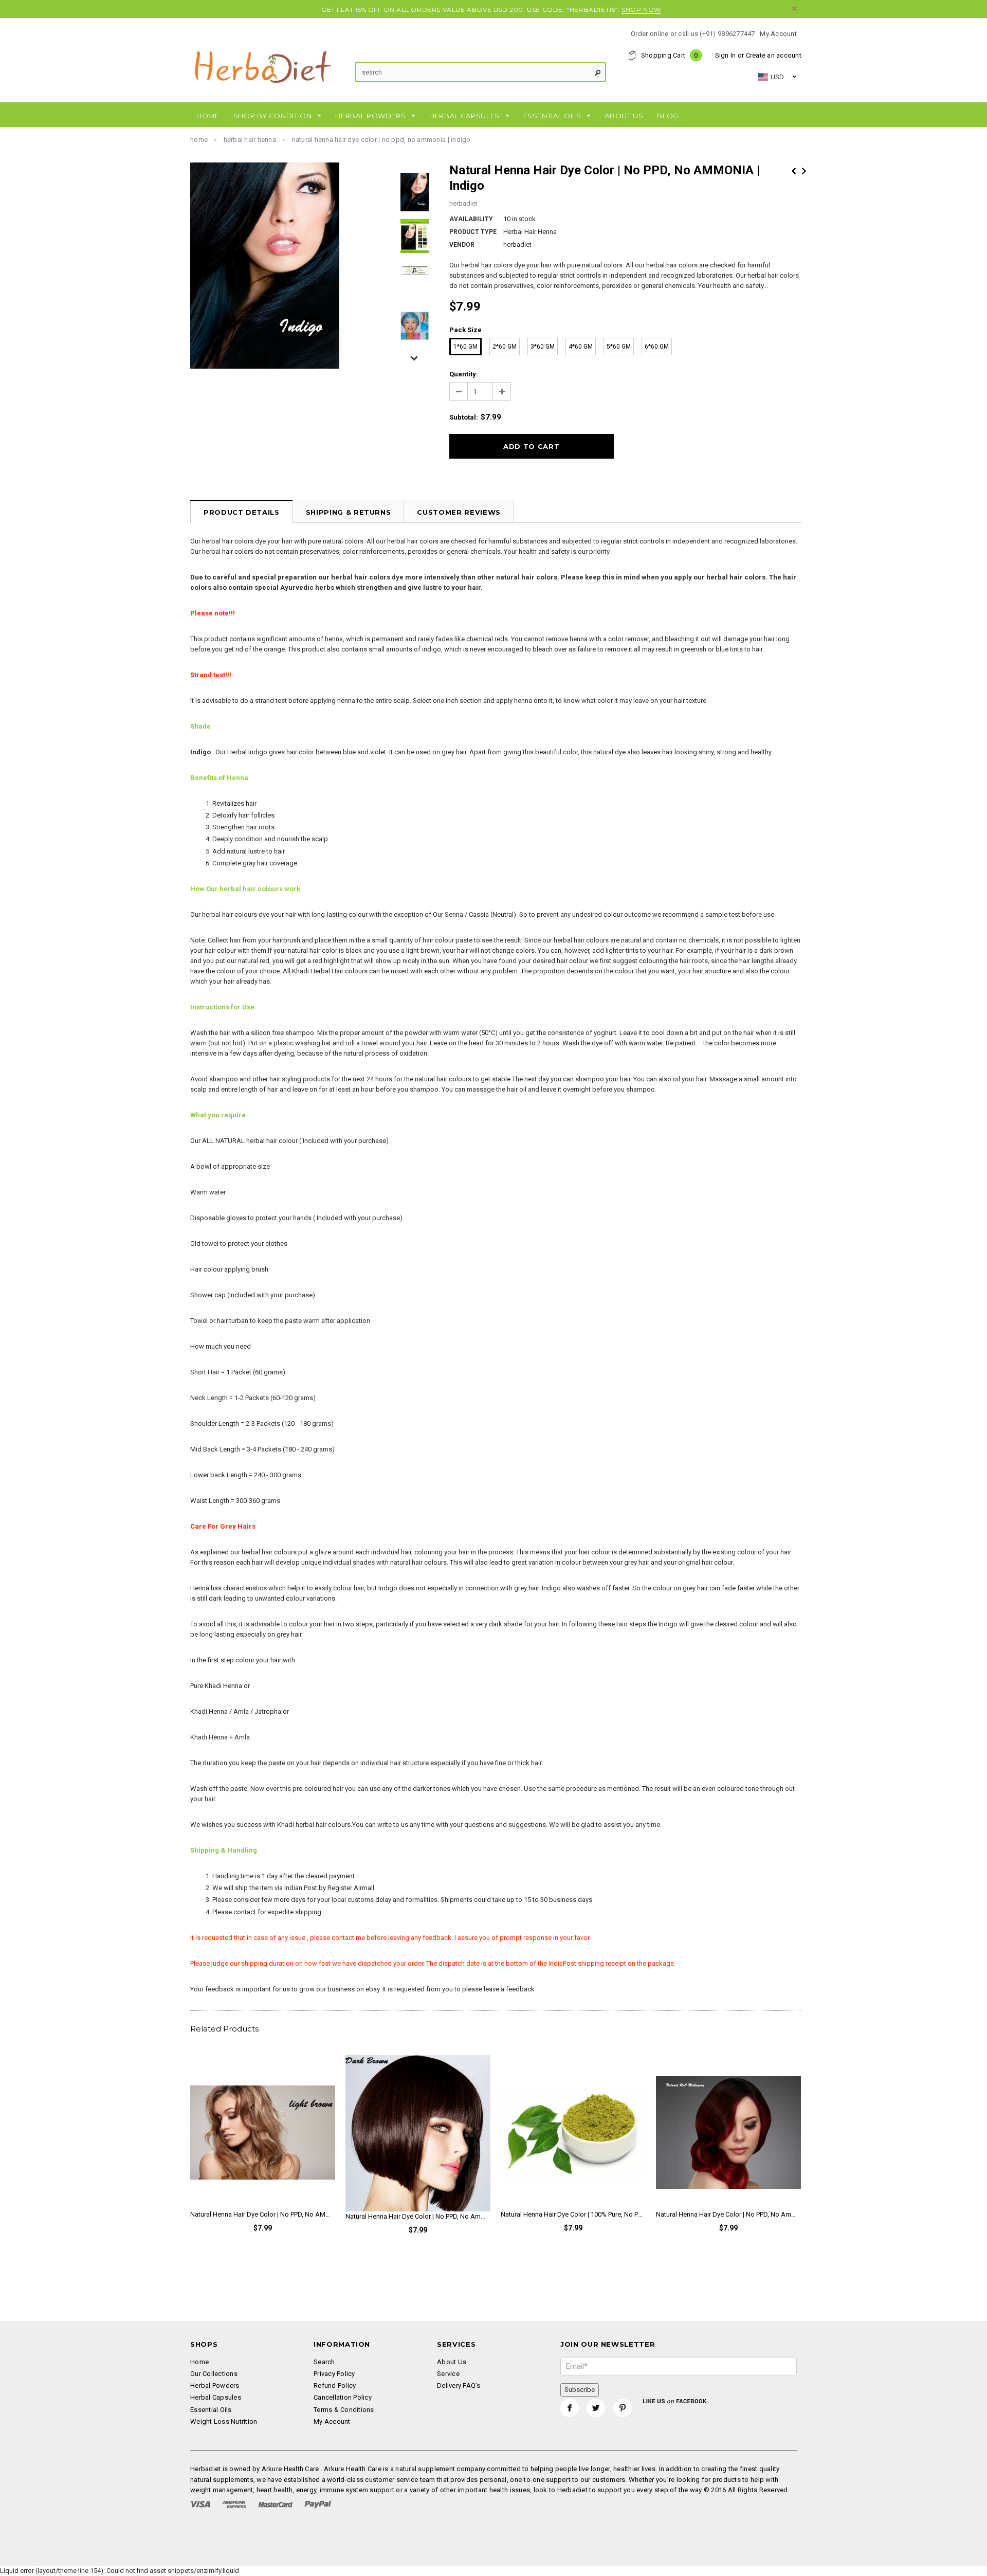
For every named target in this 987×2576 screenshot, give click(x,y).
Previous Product (794, 171)
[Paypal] (318, 2504)
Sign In (726, 55)
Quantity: (464, 374)
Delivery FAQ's (459, 2385)
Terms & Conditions (344, 2410)
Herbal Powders (215, 2385)
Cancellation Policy (343, 2397)
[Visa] (200, 2504)
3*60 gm (543, 347)
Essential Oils (211, 2410)
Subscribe (580, 2390)
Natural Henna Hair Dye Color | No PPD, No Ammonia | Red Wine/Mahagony (728, 2214)
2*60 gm (505, 347)
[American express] (234, 2504)
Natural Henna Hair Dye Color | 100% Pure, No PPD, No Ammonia (573, 2214)
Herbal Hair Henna (250, 140)
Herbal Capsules (216, 2397)
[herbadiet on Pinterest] (623, 2408)
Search (324, 2362)
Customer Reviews (459, 512)
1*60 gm (465, 347)
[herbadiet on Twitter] (596, 2408)
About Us (452, 2362)
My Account (778, 34)
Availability (471, 219)
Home (199, 140)
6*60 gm (657, 347)
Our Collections (214, 2374)
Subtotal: (464, 417)
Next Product (804, 171)
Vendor (462, 245)
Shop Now (641, 10)
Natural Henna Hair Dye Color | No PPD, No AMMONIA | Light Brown (263, 2214)
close (794, 8)
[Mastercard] (276, 2504)
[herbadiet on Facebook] (570, 2408)
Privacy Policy (334, 2374)
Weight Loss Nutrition (224, 2421)
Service (448, 2374)
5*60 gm (619, 347)
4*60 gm (581, 347)
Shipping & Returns (349, 512)
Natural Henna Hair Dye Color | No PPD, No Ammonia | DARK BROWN (418, 2216)
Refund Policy (335, 2385)
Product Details (242, 512)
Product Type (473, 232)
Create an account (774, 55)
